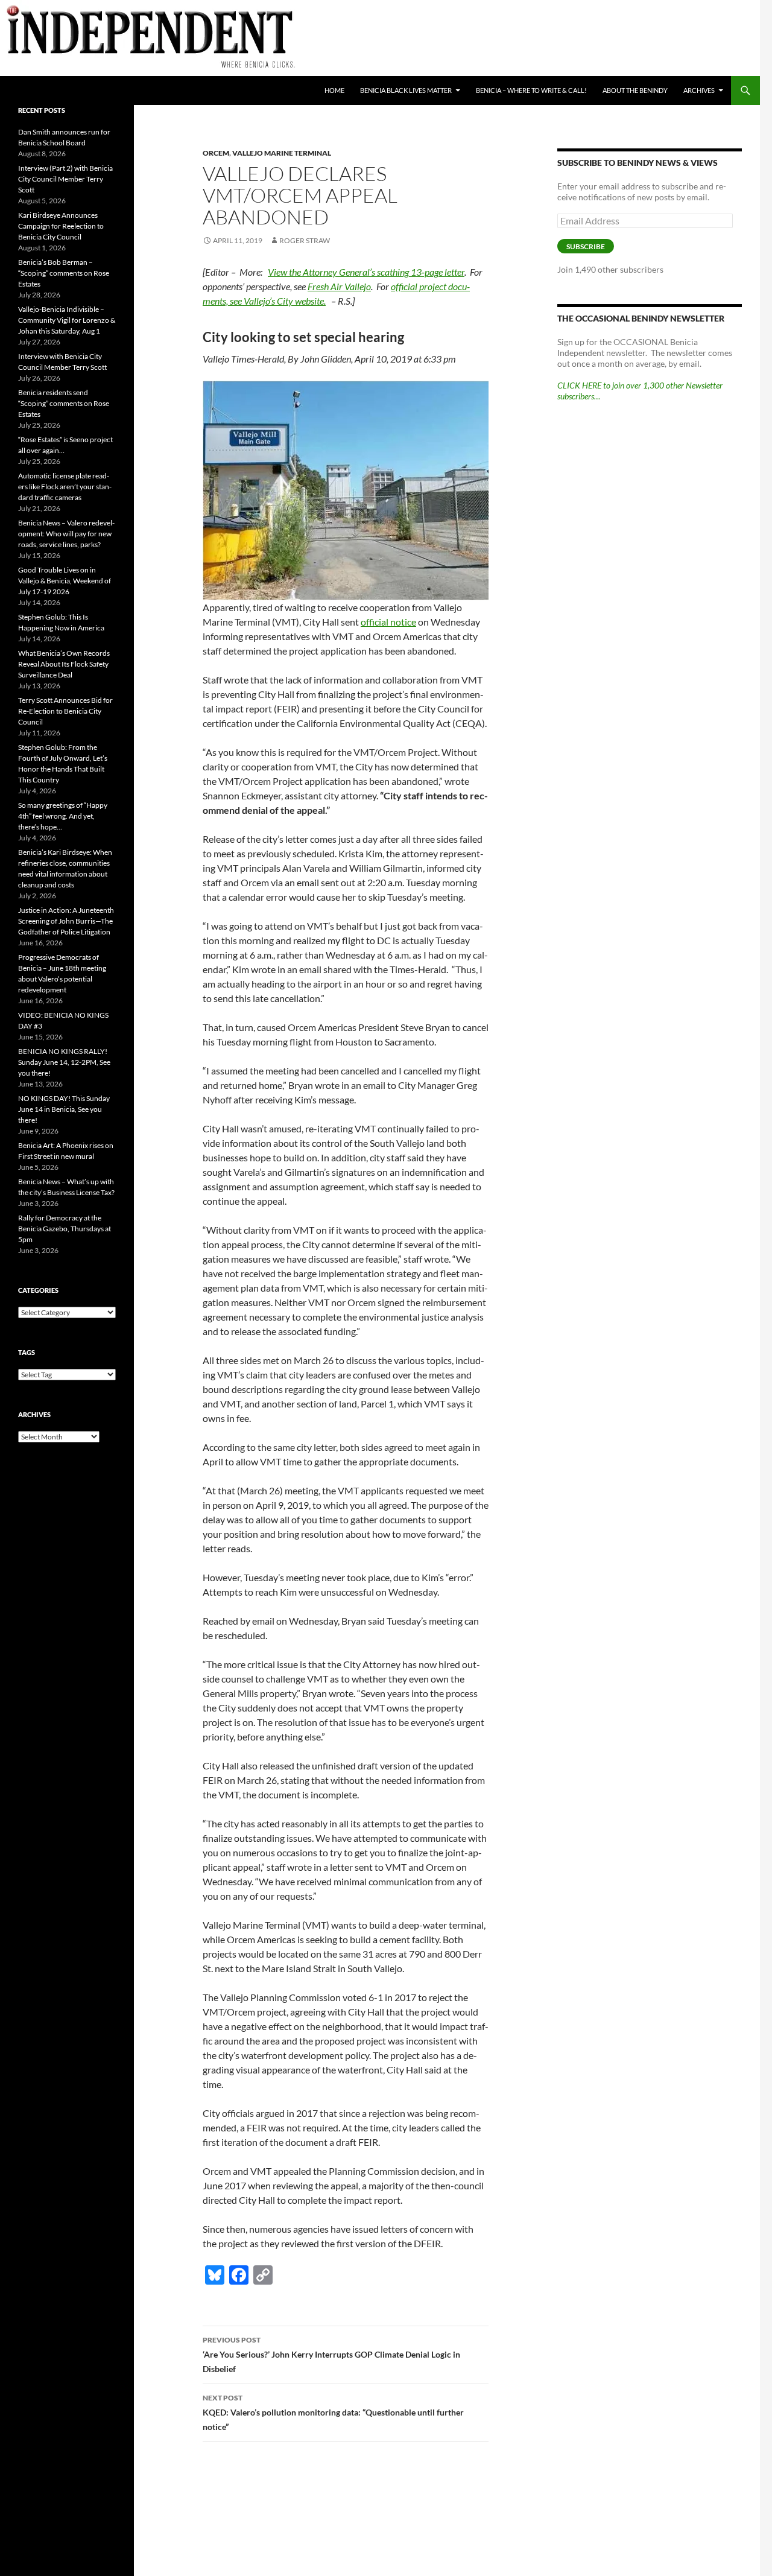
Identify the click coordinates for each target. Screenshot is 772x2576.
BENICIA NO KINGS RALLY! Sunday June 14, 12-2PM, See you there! (64, 1062)
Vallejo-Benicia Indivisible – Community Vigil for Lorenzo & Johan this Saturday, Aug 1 (67, 320)
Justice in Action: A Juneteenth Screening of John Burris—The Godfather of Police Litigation (66, 921)
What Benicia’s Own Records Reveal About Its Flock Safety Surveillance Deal (64, 664)
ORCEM (216, 153)
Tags (27, 1352)
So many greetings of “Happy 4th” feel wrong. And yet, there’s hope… (63, 816)
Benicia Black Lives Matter (406, 90)
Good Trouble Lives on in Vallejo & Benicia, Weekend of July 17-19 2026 (65, 581)
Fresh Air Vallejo (339, 286)
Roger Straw (305, 240)
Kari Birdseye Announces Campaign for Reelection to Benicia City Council (61, 226)
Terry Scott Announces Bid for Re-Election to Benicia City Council (65, 711)
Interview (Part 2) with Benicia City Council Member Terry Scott (65, 179)
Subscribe (586, 246)
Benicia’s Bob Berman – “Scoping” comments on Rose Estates (64, 273)
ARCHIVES (699, 90)
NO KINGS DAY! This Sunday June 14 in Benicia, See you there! (64, 1109)
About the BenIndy (635, 90)
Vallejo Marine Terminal (282, 153)
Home (334, 90)
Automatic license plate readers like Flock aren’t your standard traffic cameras (65, 487)
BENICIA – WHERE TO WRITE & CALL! (531, 90)
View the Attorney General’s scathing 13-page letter (366, 272)
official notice (388, 622)
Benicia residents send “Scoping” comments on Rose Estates (64, 403)
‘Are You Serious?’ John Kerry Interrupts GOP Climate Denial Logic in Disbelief (331, 2355)
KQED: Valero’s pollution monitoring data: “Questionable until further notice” (333, 2413)
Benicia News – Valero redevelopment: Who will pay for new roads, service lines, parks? (66, 534)
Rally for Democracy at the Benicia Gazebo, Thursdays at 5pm (65, 1229)
